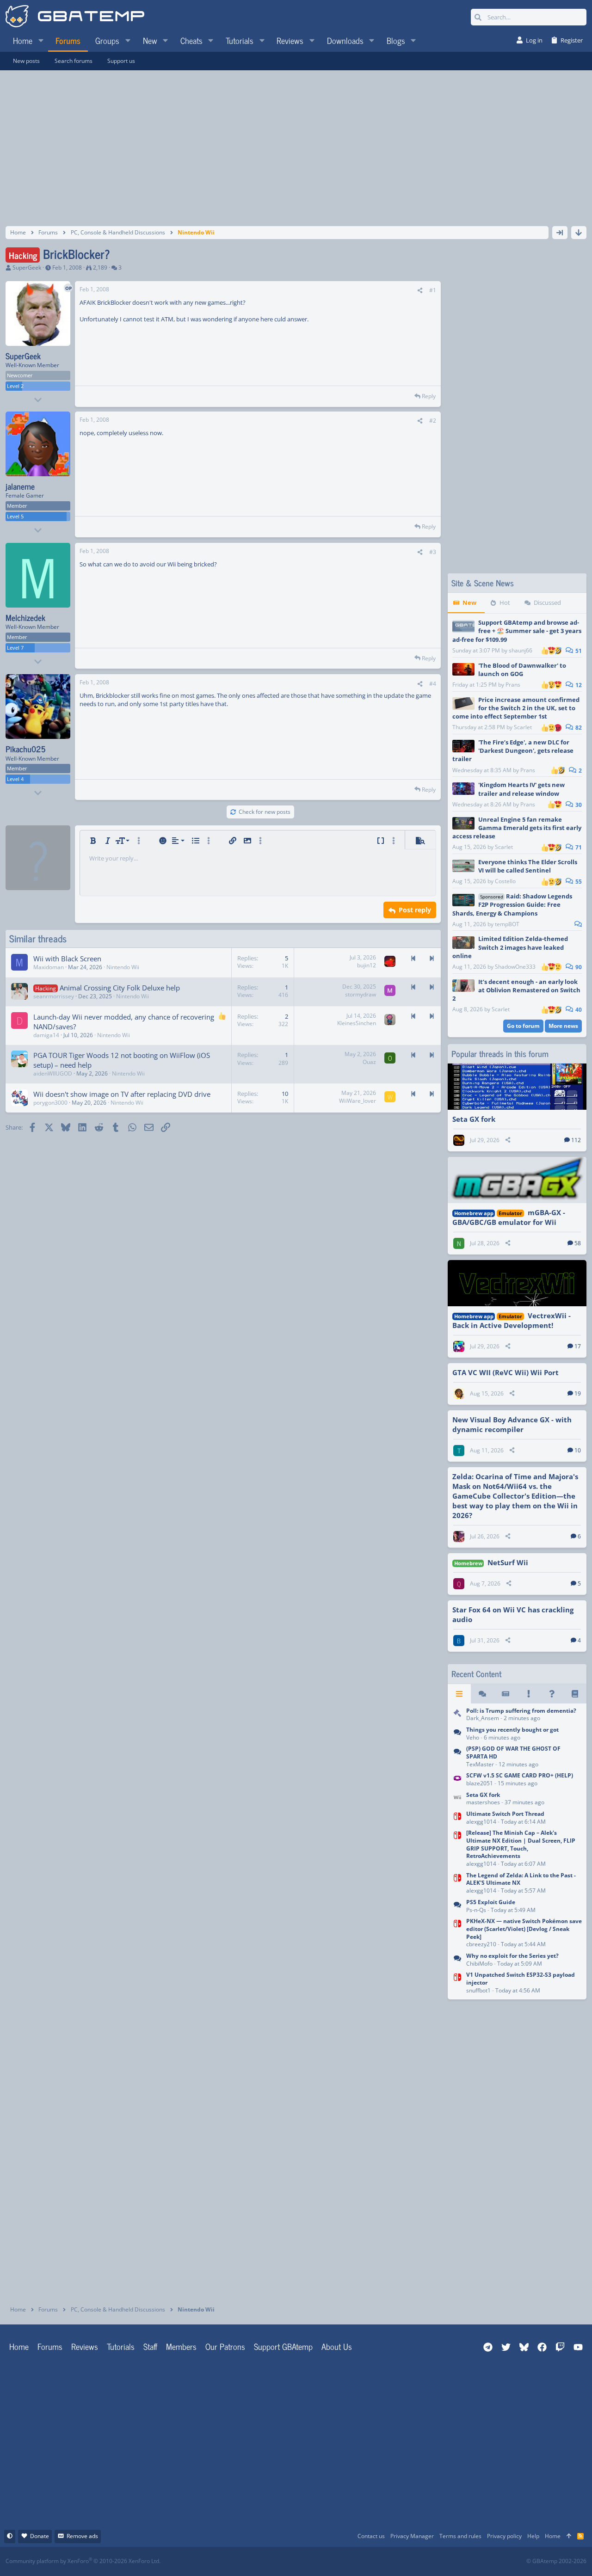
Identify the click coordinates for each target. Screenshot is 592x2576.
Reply (429, 396)
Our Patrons (225, 2346)
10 (578, 1450)
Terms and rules (460, 2536)
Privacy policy (504, 2536)
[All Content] (459, 1694)
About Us (337, 2346)
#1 (433, 290)
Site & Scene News (483, 583)
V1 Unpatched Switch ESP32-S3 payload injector (521, 1979)
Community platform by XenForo (83, 2561)
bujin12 (367, 965)
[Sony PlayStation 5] (457, 1907)
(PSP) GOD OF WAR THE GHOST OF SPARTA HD (513, 1752)
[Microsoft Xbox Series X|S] (457, 1960)
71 (578, 847)
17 (578, 1346)
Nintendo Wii (123, 967)
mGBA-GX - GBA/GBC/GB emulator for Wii (509, 1217)
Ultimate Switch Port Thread (505, 1814)
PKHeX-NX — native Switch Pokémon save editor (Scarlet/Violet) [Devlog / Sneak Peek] (524, 1929)
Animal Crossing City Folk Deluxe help (120, 988)
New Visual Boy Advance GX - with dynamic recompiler (512, 1424)
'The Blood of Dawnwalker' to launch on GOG (522, 670)
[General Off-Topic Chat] (457, 1734)
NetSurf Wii (508, 1562)
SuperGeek (27, 267)
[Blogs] (575, 1694)
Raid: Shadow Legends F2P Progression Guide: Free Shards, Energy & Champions (512, 904)
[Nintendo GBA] (457, 1780)
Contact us (371, 2536)
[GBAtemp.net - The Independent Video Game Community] (75, 17)
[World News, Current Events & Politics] (457, 1715)
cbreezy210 (481, 1944)
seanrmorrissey (54, 996)
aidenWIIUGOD (53, 1073)
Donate (40, 2536)
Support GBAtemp (283, 2346)
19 (578, 1393)
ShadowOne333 (515, 967)
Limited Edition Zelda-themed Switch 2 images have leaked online (510, 947)
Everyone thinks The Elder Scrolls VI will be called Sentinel (528, 866)
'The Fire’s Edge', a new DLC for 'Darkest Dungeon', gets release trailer (513, 750)
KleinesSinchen (357, 1023)
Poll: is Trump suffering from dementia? (521, 1711)
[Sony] (457, 1758)
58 (578, 1243)
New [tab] (469, 603)
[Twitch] (345, 2561)
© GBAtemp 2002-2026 (556, 2561)
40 (578, 1010)
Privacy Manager (412, 2536)
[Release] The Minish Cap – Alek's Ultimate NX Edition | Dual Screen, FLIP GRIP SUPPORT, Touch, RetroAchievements (521, 1844)
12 (578, 685)
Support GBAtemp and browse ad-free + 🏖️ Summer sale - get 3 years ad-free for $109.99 (517, 631)
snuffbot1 (478, 1990)
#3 (433, 552)
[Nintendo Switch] (457, 1818)
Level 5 (15, 516)
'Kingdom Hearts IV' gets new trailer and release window (521, 789)
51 (578, 651)
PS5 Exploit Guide (491, 1902)
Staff (150, 2346)
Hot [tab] (505, 603)
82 (578, 728)
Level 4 (15, 779)
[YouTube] (385, 2561)
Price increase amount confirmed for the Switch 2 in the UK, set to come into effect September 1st (516, 708)
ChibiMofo (479, 1964)
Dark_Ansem (483, 1718)
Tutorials (121, 2346)
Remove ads (82, 2536)
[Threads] (482, 1694)
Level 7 (15, 648)
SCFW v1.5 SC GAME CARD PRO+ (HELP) (520, 1775)
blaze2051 (480, 1783)
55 (578, 882)
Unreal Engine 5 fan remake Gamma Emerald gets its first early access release (517, 828)
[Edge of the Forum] (529, 1694)
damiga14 (46, 1035)
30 (578, 805)
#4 (433, 684)
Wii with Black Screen (67, 959)
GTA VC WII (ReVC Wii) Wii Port (506, 1372)
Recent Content (476, 1674)
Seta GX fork (474, 1119)
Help (533, 2536)
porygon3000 (50, 1103)
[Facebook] (304, 2561)
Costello (505, 881)
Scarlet (523, 727)
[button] (41, 40)
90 (578, 967)
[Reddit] (324, 2561)
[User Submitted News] (506, 1694)
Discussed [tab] (547, 603)
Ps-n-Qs (476, 1910)
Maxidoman (49, 967)
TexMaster (480, 1764)
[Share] (420, 291)
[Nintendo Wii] (457, 1799)
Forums (50, 2346)
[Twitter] (365, 2561)
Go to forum (523, 1026)
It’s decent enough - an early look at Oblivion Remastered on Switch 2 (516, 990)
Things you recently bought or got (512, 1730)
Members (181, 2346)
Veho (473, 1737)
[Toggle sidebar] (560, 233)
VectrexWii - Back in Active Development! (512, 1320)
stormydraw (361, 994)
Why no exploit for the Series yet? (512, 1956)
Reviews (85, 2346)
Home (19, 2346)
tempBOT (507, 924)
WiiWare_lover (358, 1101)
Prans (513, 685)
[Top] (569, 2536)
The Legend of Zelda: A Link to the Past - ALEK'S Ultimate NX (521, 1879)
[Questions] (552, 1694)
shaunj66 (521, 650)
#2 (433, 421)
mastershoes (483, 1802)
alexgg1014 (481, 1822)
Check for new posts (265, 812)
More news (563, 1026)
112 (576, 1140)
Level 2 (15, 386)
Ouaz (369, 1062)
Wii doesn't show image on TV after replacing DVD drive (122, 1094)
